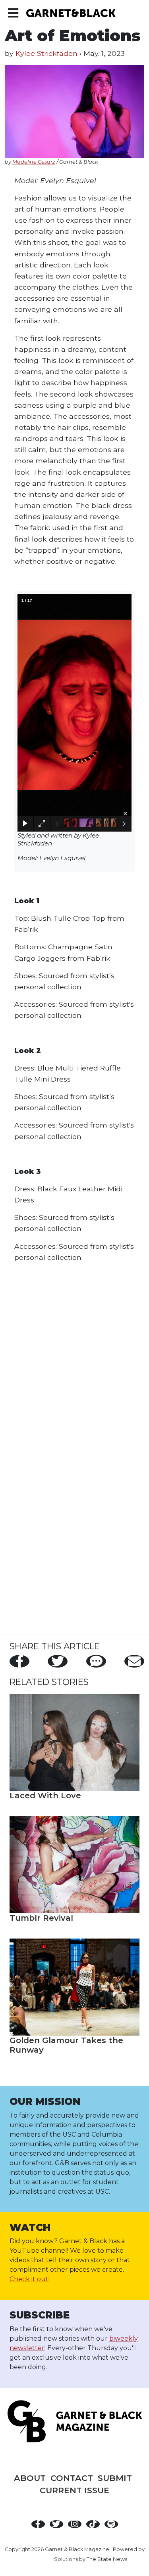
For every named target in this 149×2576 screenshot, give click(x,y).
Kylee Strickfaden (46, 53)
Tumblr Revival (41, 1918)
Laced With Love (45, 1796)
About (30, 2478)
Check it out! (30, 2279)
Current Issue (74, 2490)
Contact (72, 2478)
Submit (115, 2478)
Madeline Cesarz (34, 162)
